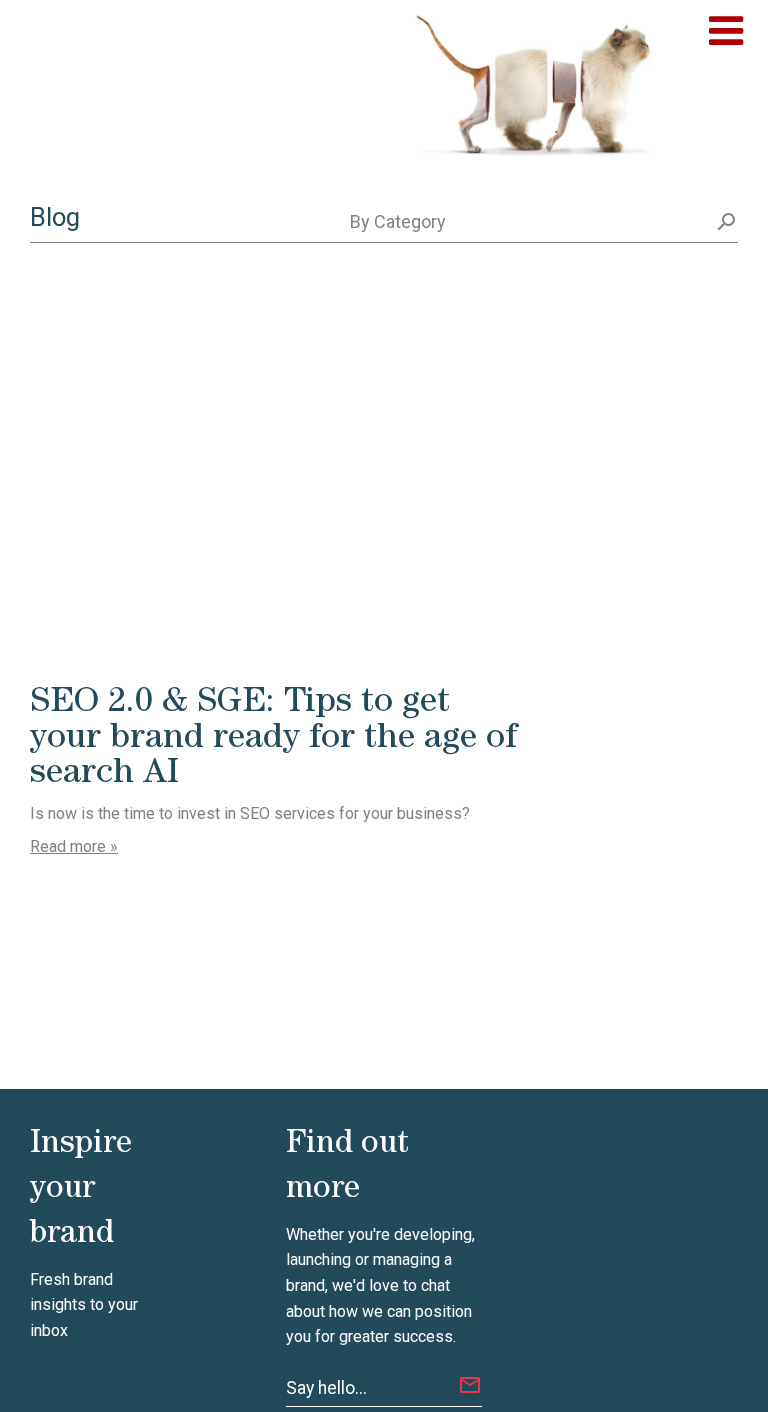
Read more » (74, 846)
